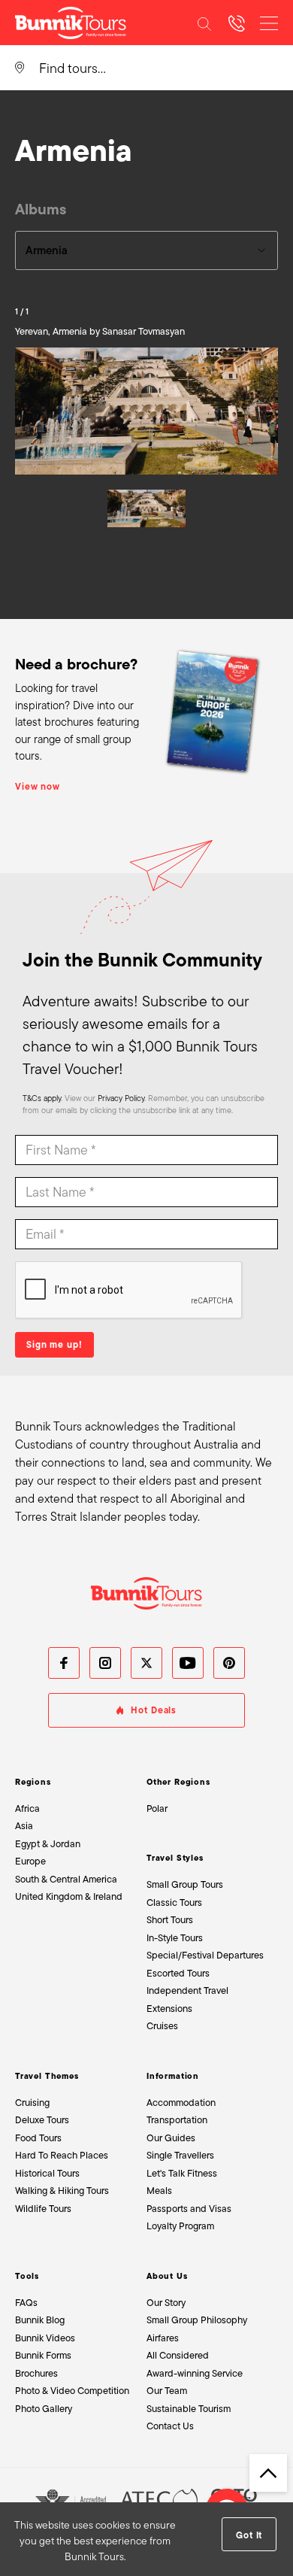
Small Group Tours (185, 1884)
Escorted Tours (178, 1973)
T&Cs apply (42, 1098)
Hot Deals (154, 1710)
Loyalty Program (180, 2226)
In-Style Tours (175, 1938)
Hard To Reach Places (62, 2155)
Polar (157, 1808)
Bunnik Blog (40, 2320)
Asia (24, 1826)
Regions (33, 1782)
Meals (159, 2191)
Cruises (162, 2026)
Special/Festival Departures (205, 1955)
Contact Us (170, 2426)
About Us (167, 2276)
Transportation (177, 2120)
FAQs (26, 2303)
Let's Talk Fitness (182, 2173)
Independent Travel (187, 1990)
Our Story (166, 2303)
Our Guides (171, 2138)
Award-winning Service (195, 2373)
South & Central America (66, 1879)
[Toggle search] (204, 23)
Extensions (169, 2009)
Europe (30, 1861)
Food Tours (38, 2138)
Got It (249, 2535)
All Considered (178, 2355)
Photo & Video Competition (72, 2391)
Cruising (32, 2103)
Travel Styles (175, 1858)
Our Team (167, 2391)
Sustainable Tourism (189, 2409)
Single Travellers (180, 2155)
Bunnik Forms (43, 2355)
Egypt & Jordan (48, 1844)
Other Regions (178, 1782)
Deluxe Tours (42, 2120)
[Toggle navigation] (269, 23)
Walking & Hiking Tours (62, 2191)
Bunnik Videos (45, 2338)
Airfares (163, 2338)
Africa (27, 1808)
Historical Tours (47, 2173)
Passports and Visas (189, 2209)
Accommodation (181, 2103)
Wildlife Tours (43, 2209)
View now (38, 787)
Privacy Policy (121, 1098)
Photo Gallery (44, 2409)
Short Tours (170, 1920)
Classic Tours (174, 1902)
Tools (27, 2276)
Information (173, 2076)
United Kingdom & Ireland (69, 1896)
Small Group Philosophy (197, 2320)
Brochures (36, 2373)
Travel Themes (47, 2076)
